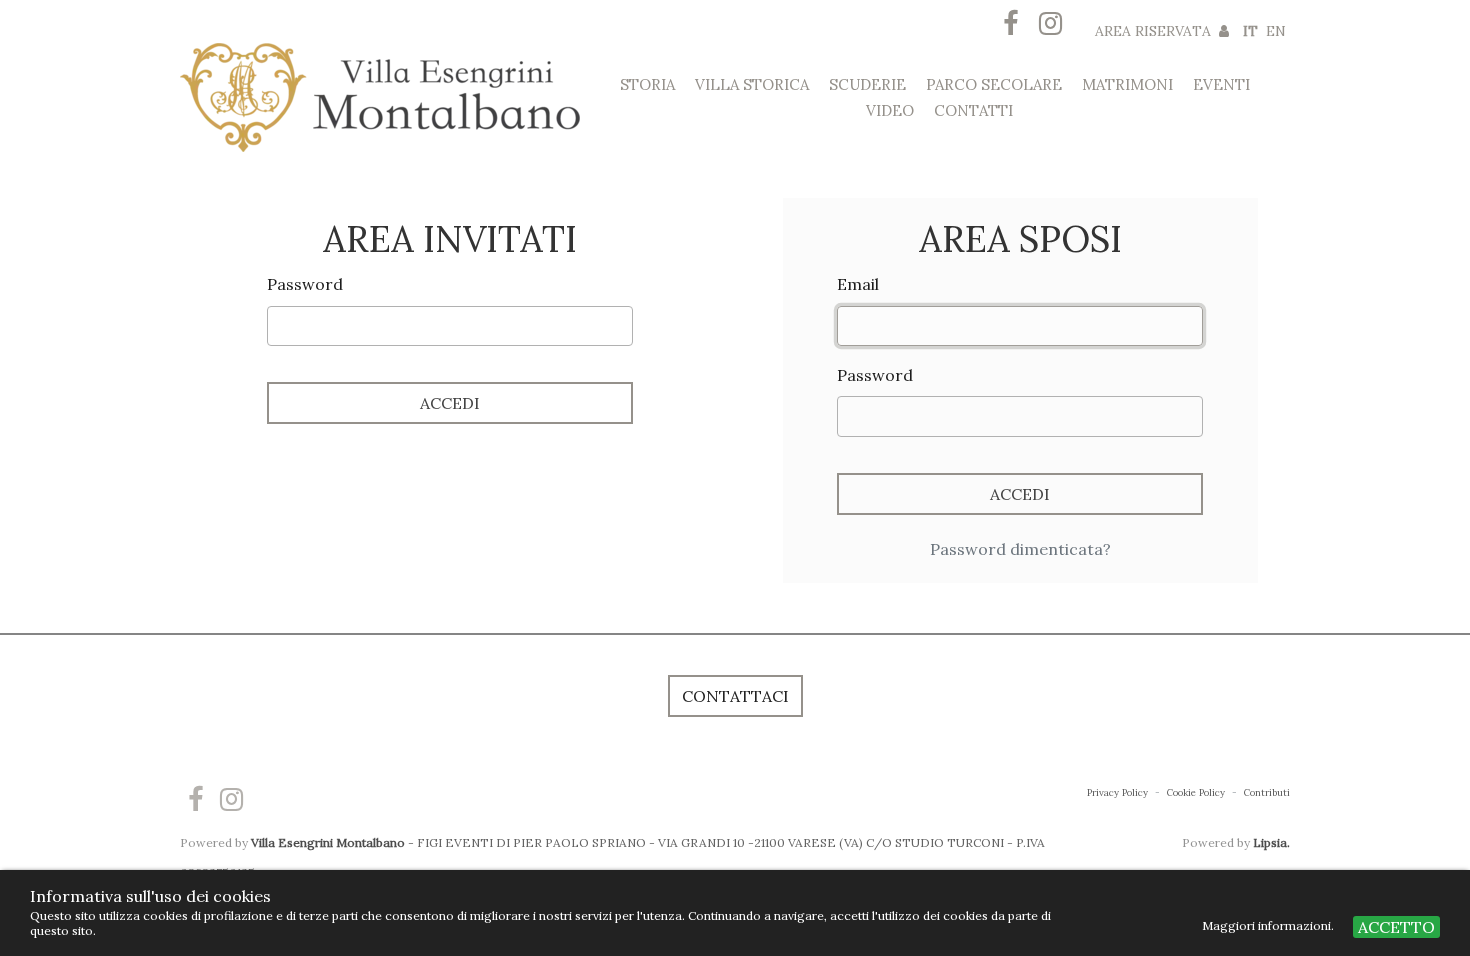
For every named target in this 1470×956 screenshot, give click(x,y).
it (1250, 31)
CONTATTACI (735, 696)
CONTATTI (973, 110)
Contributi (1267, 792)
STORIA (647, 84)
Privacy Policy (1119, 792)
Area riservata (1155, 31)
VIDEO (890, 110)
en (1276, 31)
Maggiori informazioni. (1269, 925)
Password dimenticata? (1020, 549)
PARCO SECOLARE (994, 84)
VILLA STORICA (752, 84)
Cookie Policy (1197, 792)
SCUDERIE (867, 84)
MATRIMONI (1127, 84)
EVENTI (1221, 84)
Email (858, 284)
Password (305, 284)
